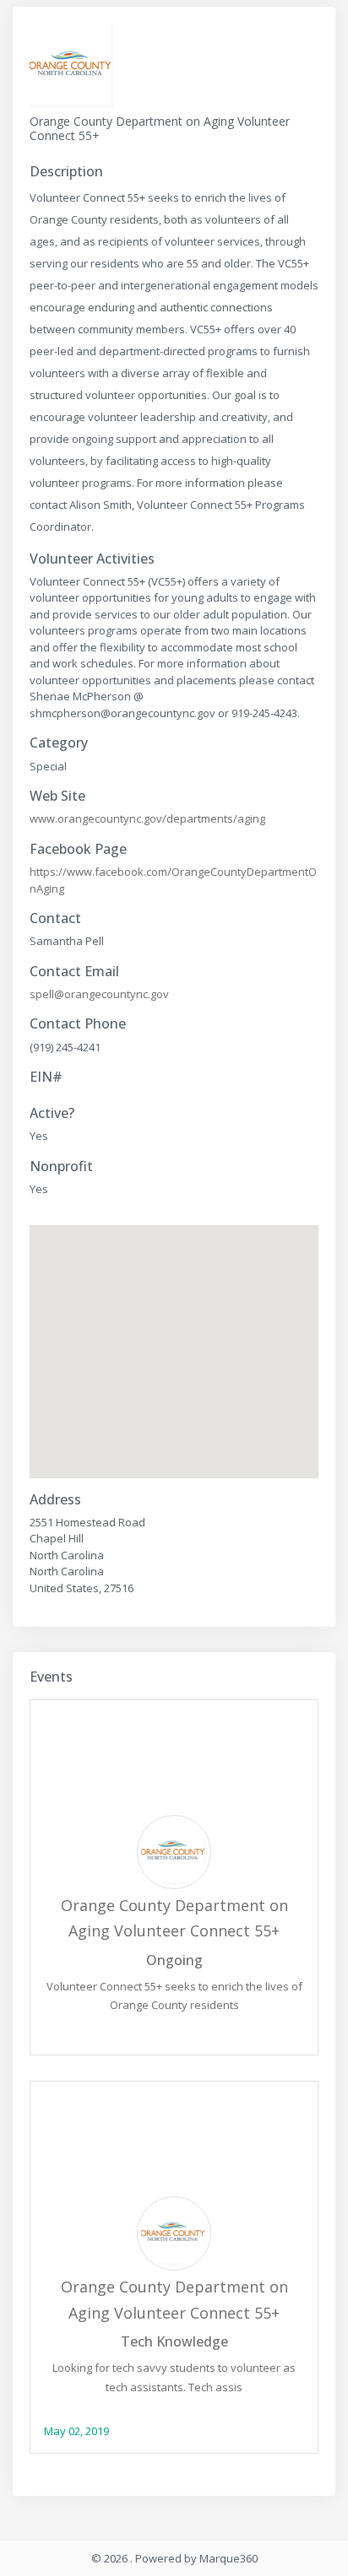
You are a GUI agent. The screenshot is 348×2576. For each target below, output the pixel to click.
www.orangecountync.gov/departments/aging (147, 818)
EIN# (46, 1077)
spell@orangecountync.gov (99, 994)
